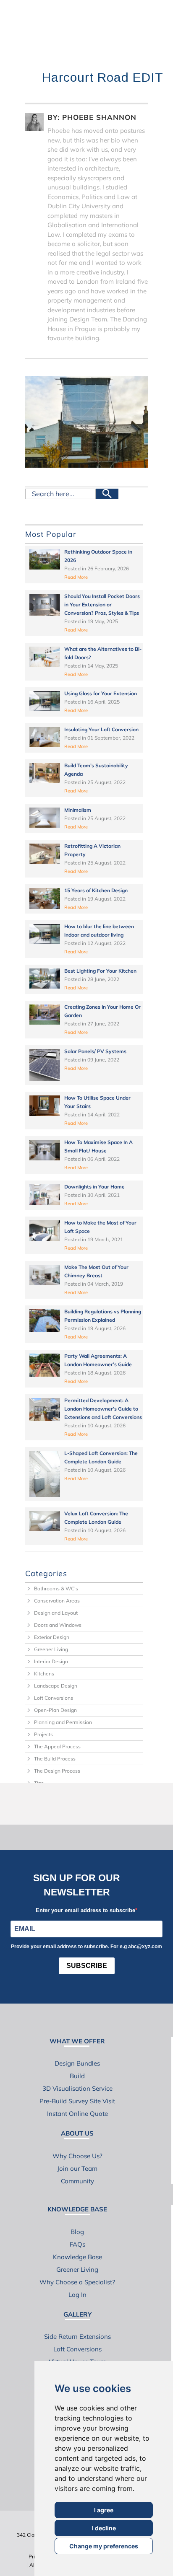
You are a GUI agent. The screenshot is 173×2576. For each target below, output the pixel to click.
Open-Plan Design (55, 1710)
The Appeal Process (57, 1746)
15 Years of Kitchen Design (96, 890)
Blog (77, 2232)
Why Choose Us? (77, 2156)
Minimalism (78, 810)
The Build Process (55, 1759)
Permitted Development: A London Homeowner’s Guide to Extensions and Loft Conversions (103, 1409)
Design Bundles (77, 2063)
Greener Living (51, 1649)
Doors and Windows (58, 1625)
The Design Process (57, 1771)
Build (77, 2076)
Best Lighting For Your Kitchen (100, 971)
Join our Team (77, 2168)
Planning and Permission (63, 1722)
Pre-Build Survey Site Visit (77, 2101)
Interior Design (51, 1661)
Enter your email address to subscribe (85, 1910)
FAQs (77, 2244)
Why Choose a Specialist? (77, 2282)
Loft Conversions (54, 1698)
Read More (76, 577)
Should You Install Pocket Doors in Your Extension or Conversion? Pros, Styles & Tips (102, 605)
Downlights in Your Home (94, 1187)
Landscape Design (56, 1686)
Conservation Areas (57, 1601)
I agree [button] (104, 2510)
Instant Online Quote (77, 2114)
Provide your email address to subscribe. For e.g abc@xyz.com (86, 1947)
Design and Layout (56, 1613)
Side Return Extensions (77, 2337)
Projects (43, 1734)
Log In (77, 2295)
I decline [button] (104, 2528)
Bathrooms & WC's (56, 1588)
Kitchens (44, 1674)
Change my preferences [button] (104, 2546)
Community (77, 2181)
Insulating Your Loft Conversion (101, 729)
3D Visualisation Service (77, 2088)
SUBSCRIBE (87, 1966)
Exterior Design (52, 1637)
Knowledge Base (77, 2257)
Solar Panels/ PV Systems (95, 1051)
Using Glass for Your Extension (101, 693)
